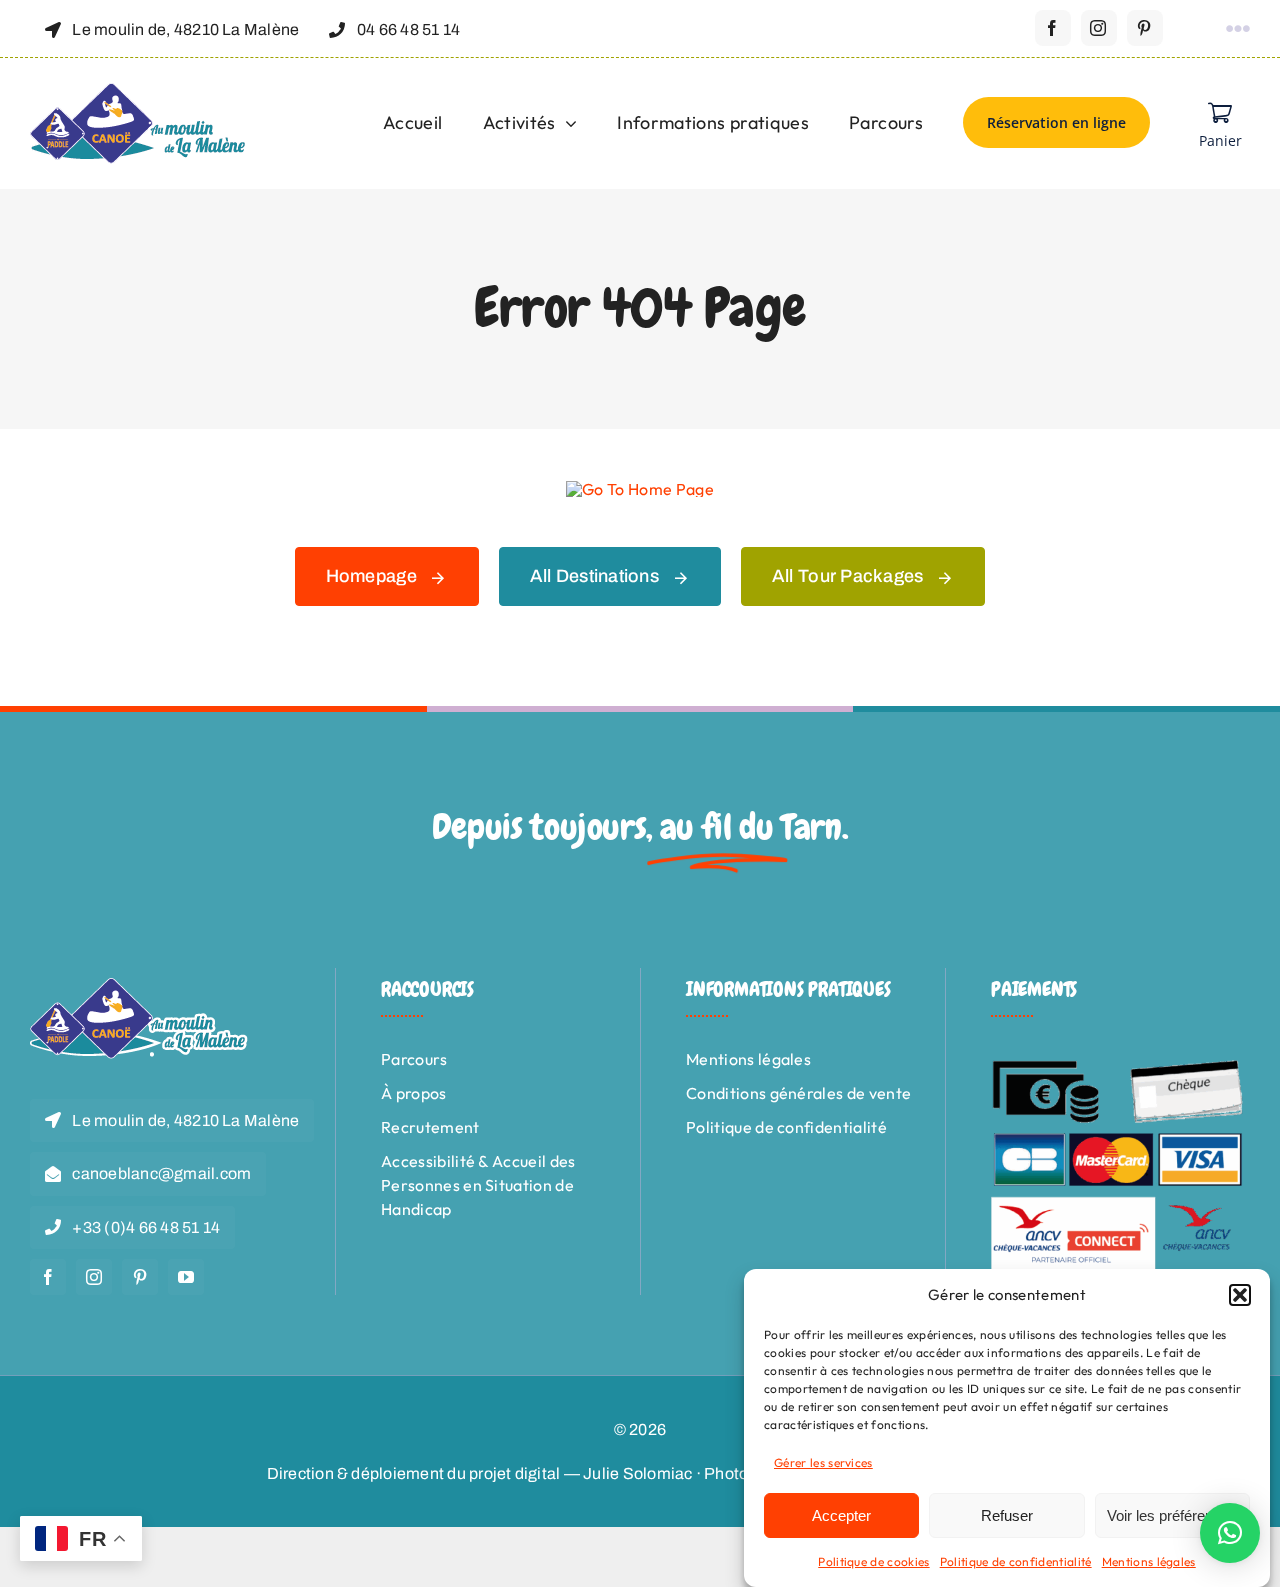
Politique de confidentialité (1016, 1561)
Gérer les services (823, 1462)
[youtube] (186, 1277)
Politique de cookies (873, 1561)
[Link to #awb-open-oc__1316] (1238, 29)
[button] (1240, 1295)
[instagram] (1099, 28)
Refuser (1007, 1515)
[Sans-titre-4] (139, 91)
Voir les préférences (1172, 1515)
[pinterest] (1145, 28)
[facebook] (1053, 28)
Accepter (841, 1515)
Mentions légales (1149, 1561)
